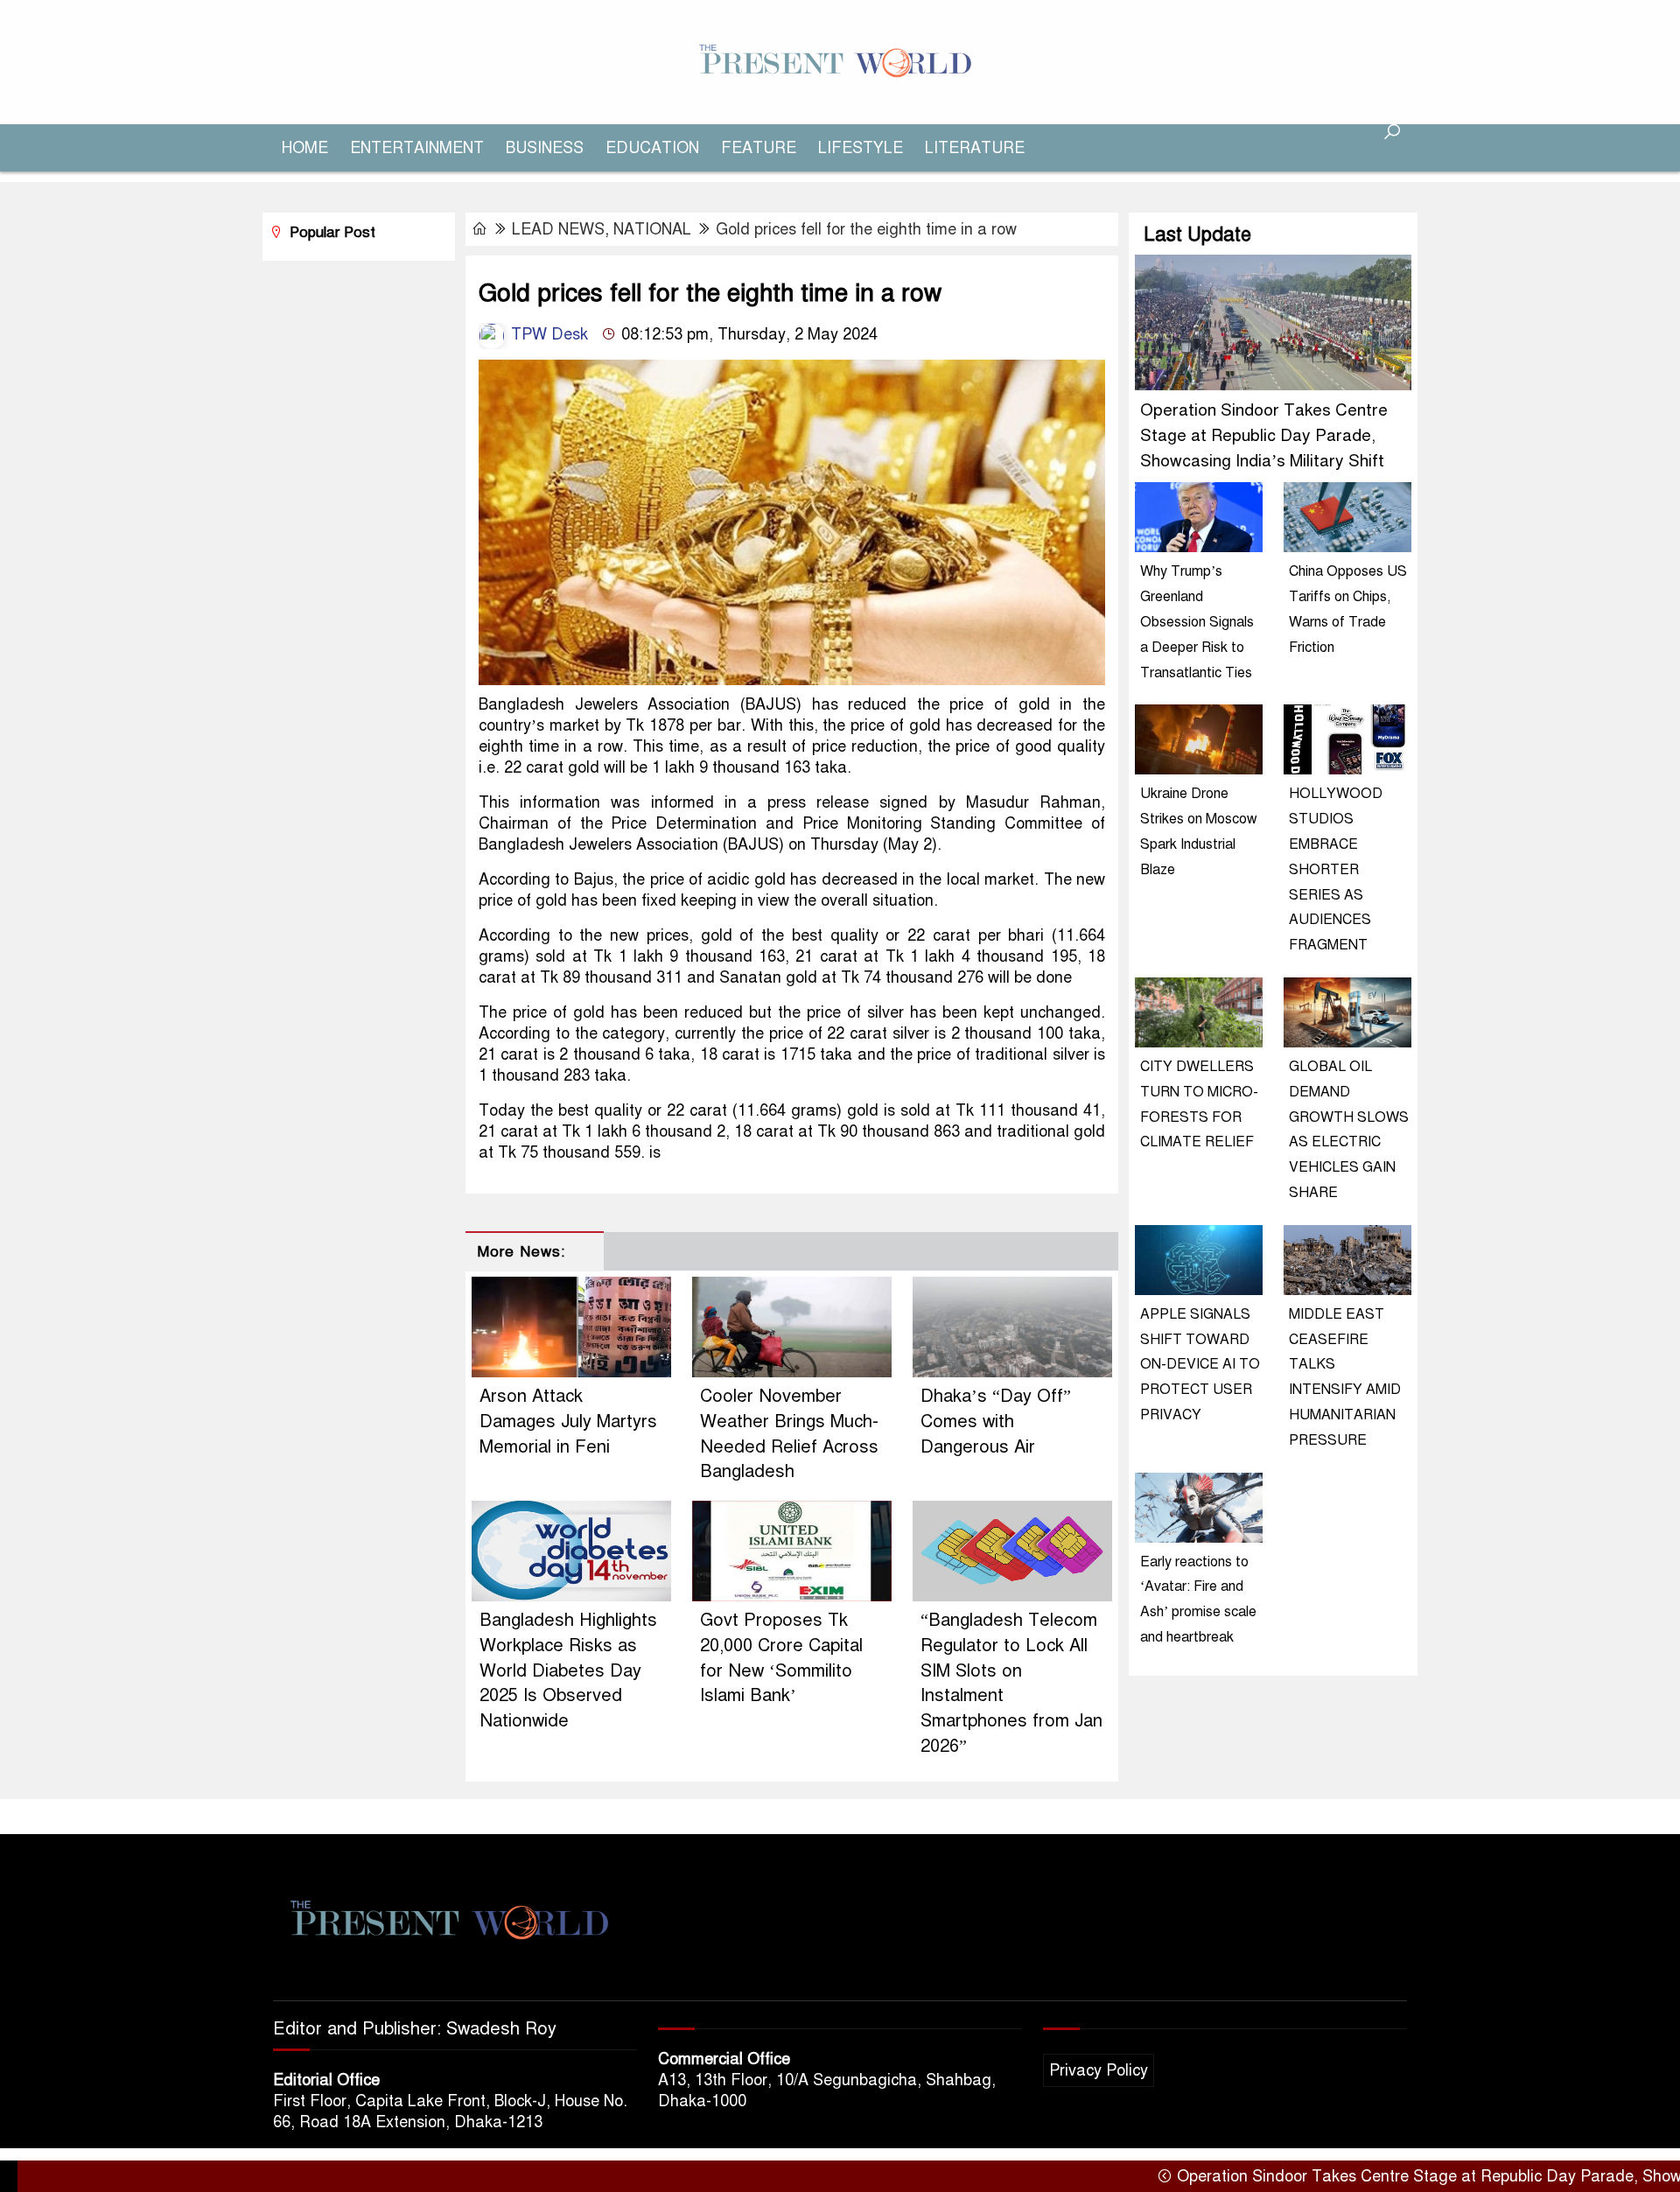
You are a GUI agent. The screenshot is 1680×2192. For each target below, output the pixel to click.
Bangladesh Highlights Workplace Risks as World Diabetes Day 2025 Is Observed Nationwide (568, 1670)
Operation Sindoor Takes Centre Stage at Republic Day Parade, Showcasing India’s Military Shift (1264, 435)
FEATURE (759, 148)
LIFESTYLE (861, 148)
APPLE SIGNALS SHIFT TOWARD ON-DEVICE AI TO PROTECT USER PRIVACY (1200, 1365)
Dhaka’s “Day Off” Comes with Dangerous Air (996, 1422)
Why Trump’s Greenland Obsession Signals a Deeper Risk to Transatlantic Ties (1197, 622)
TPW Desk (547, 334)
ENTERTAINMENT (417, 148)
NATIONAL (652, 229)
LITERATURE (975, 148)
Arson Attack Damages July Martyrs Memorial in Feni (568, 1422)
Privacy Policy (1099, 2070)
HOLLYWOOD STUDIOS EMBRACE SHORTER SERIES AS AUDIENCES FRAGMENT (1336, 869)
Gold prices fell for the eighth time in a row (866, 229)
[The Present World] (840, 61)
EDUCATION (652, 148)
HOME (305, 148)
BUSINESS (545, 148)
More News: (521, 1252)
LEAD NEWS (558, 229)
